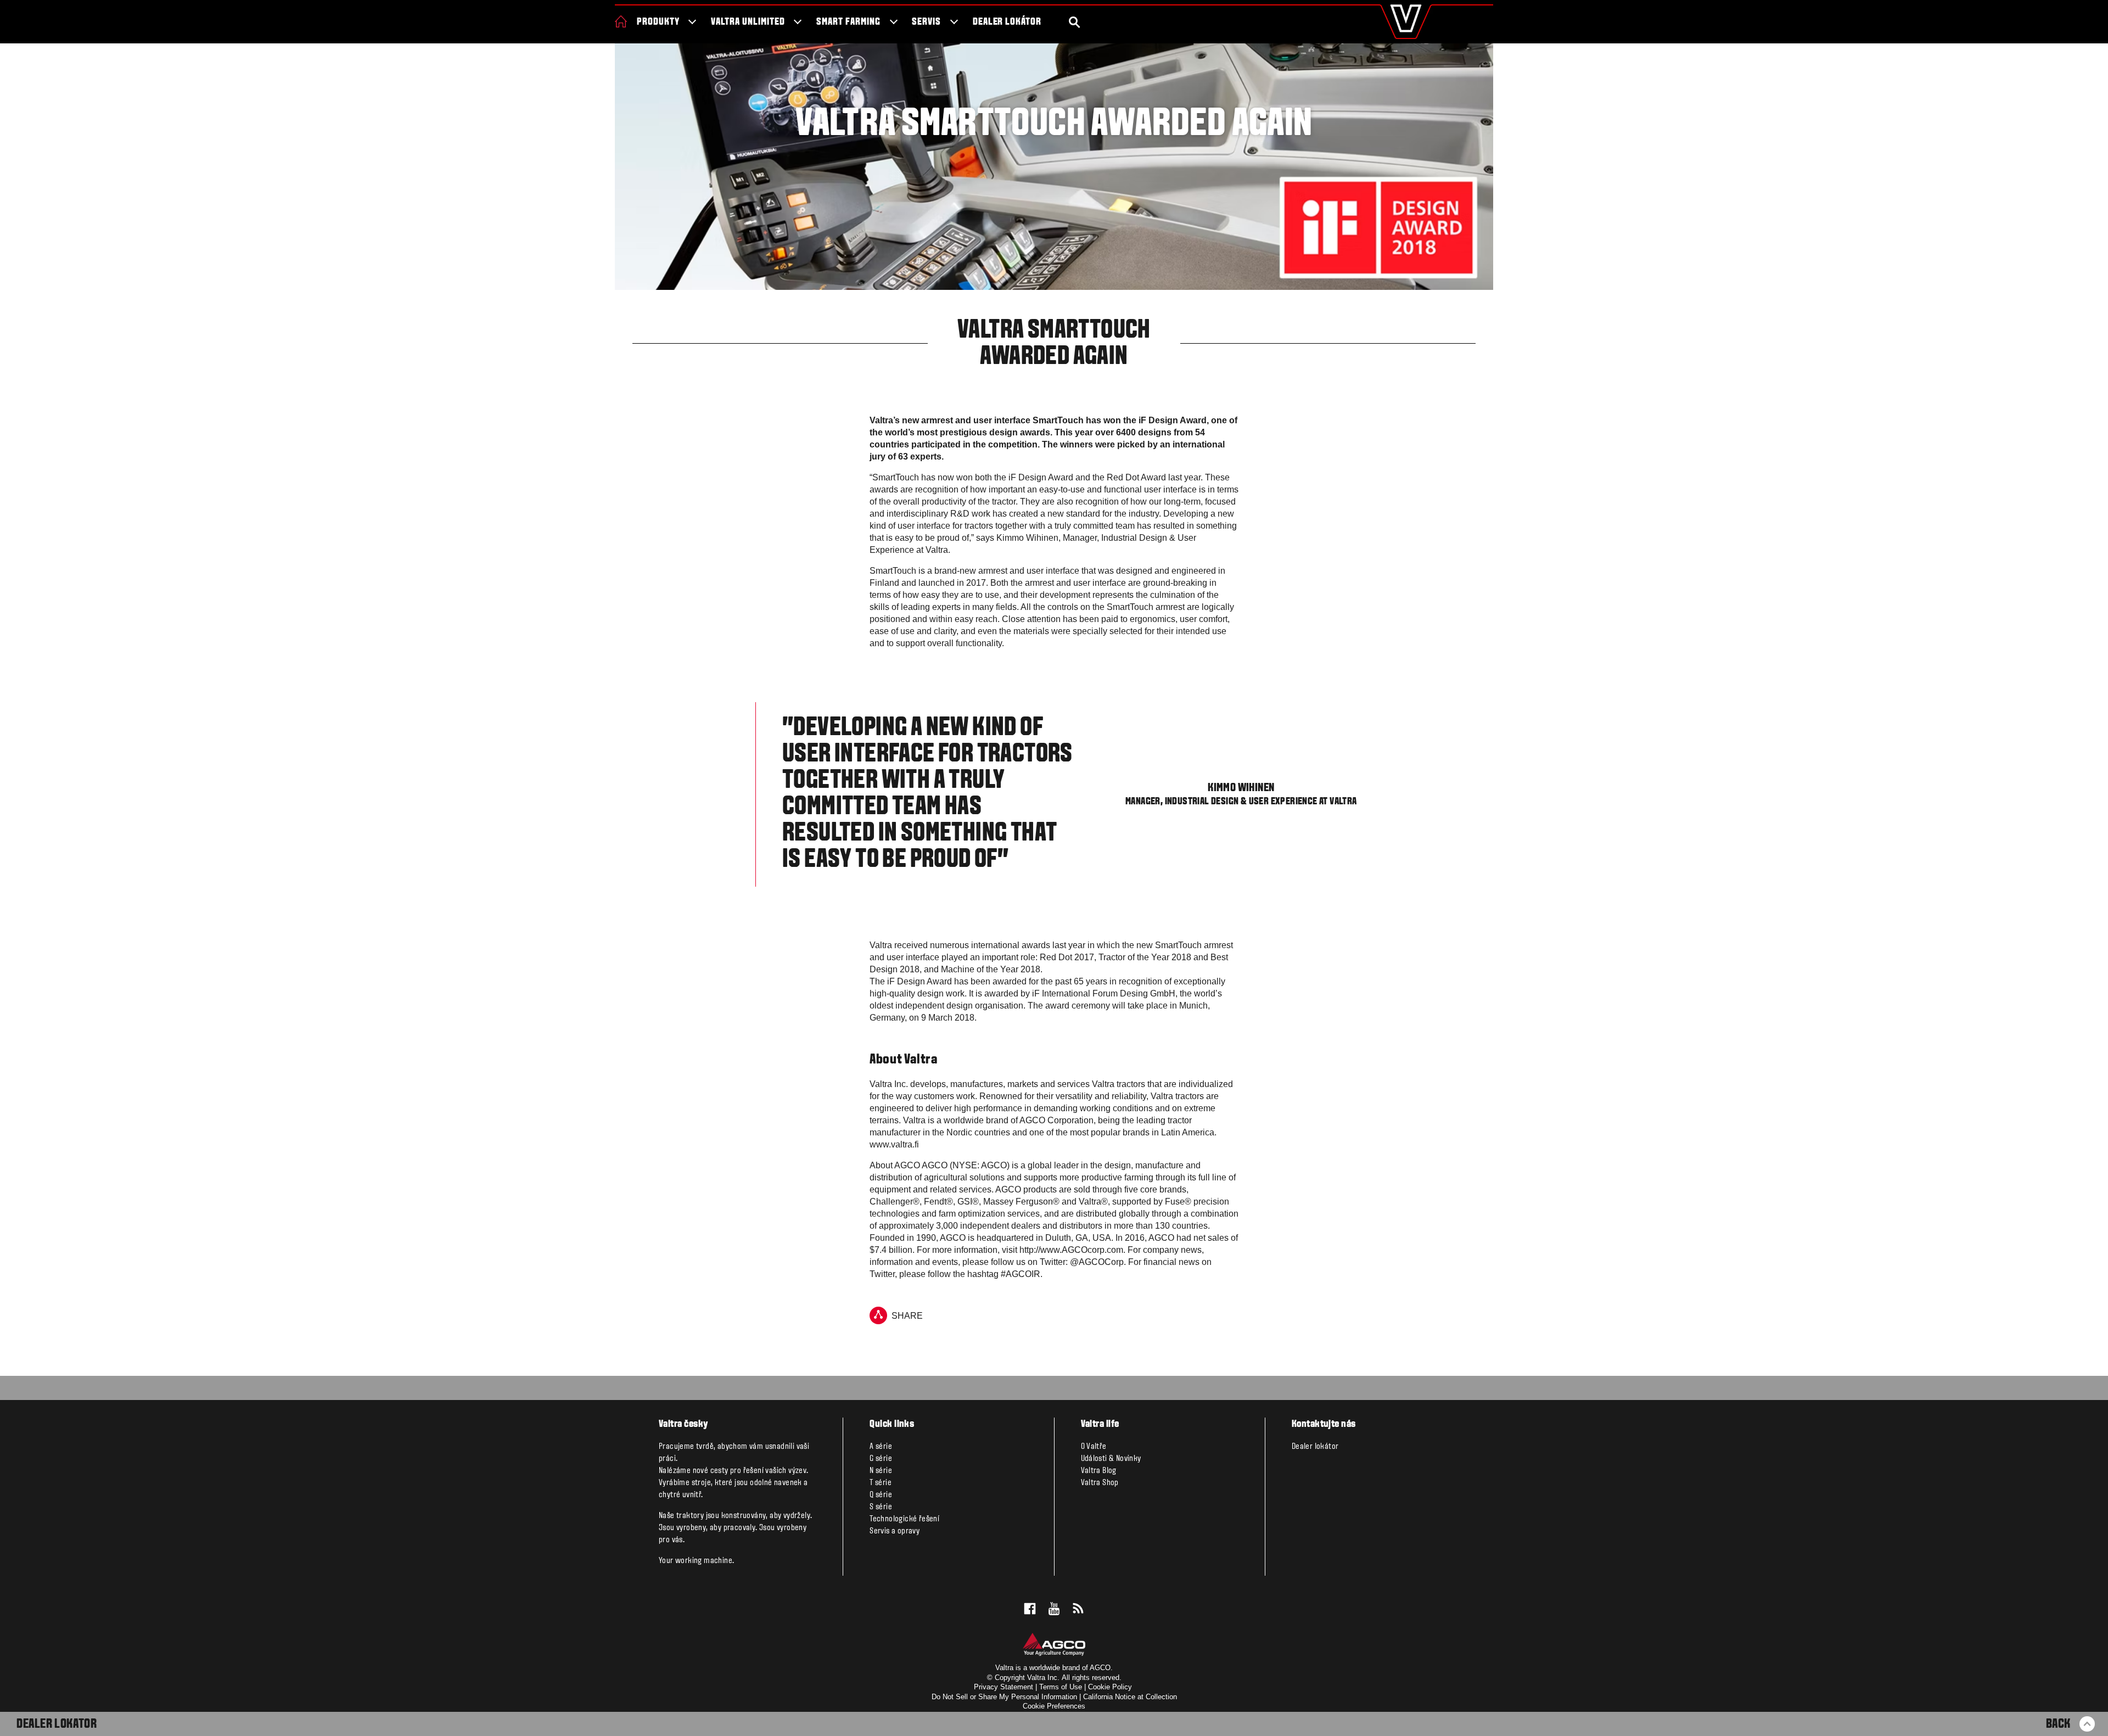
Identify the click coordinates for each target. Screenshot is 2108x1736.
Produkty (658, 22)
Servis (926, 22)
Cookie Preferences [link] (1054, 1706)
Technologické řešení (904, 1519)
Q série (881, 1495)
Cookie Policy (1110, 1687)
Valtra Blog (1099, 1471)
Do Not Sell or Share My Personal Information (1004, 1697)
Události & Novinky (1111, 1459)
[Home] (621, 21)
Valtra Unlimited (748, 22)
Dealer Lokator (57, 1724)
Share (907, 1316)
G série (881, 1459)
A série (881, 1447)
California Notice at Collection (1130, 1697)
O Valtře (1094, 1447)
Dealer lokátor (1007, 22)
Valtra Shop (1100, 1483)
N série (881, 1471)
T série (881, 1483)
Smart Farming (848, 22)
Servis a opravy (895, 1531)
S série (881, 1507)
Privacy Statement (1003, 1687)
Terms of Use (1061, 1687)
